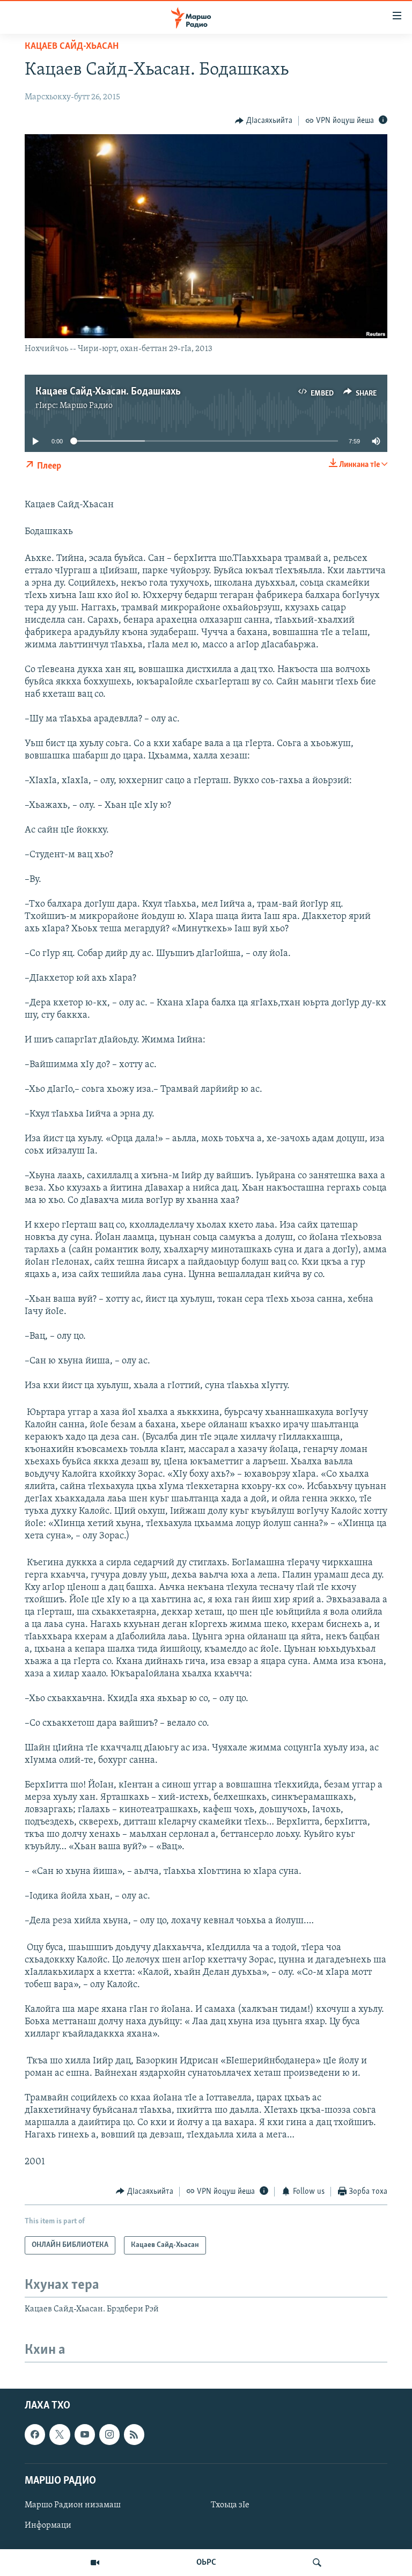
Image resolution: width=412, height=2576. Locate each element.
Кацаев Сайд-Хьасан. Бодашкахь (108, 392)
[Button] (264, 121)
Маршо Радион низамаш (73, 2505)
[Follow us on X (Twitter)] (60, 2435)
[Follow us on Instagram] (109, 2435)
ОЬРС (206, 2563)
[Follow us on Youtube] (85, 2435)
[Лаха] (317, 2563)
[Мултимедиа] (95, 2563)
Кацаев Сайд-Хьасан (72, 47)
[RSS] (134, 2435)
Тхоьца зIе (230, 2505)
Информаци (48, 2526)
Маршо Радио (86, 406)
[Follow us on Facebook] (35, 2435)
